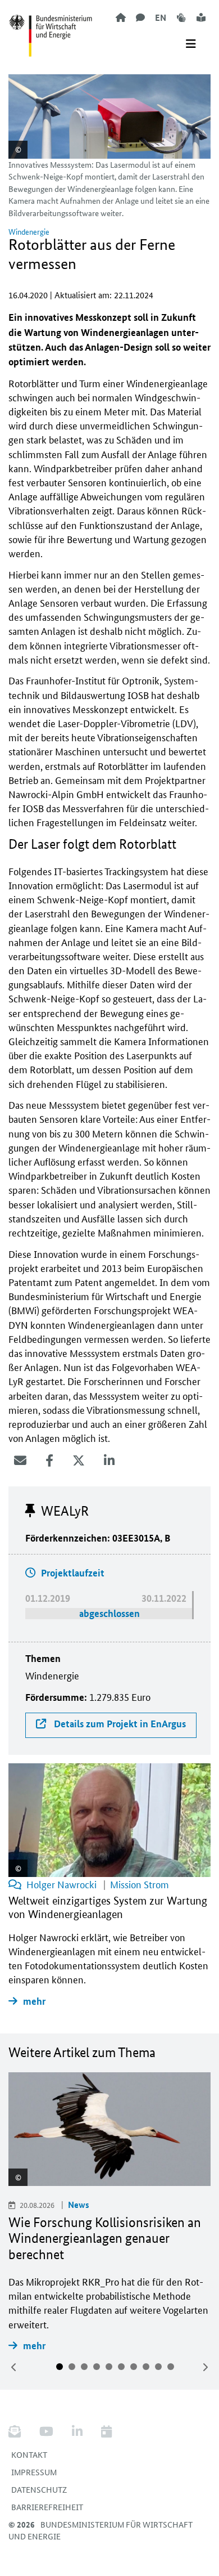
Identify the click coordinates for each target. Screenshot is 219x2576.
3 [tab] (84, 2367)
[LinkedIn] (109, 1461)
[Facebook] (49, 1461)
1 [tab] (60, 2367)
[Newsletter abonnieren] (19, 2432)
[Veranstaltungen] (106, 2432)
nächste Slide (205, 2367)
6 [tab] (121, 2367)
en (161, 17)
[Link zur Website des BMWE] (51, 29)
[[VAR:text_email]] (20, 1461)
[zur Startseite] (121, 17)
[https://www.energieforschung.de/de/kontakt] (140, 17)
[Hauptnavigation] (191, 44)
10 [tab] (171, 2367)
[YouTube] (46, 2432)
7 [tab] (134, 2367)
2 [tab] (72, 2367)
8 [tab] (146, 2367)
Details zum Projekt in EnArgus (119, 1724)
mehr (34, 2346)
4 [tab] (97, 2367)
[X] (79, 1461)
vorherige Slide (14, 2367)
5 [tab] (109, 2367)
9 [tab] (158, 2367)
